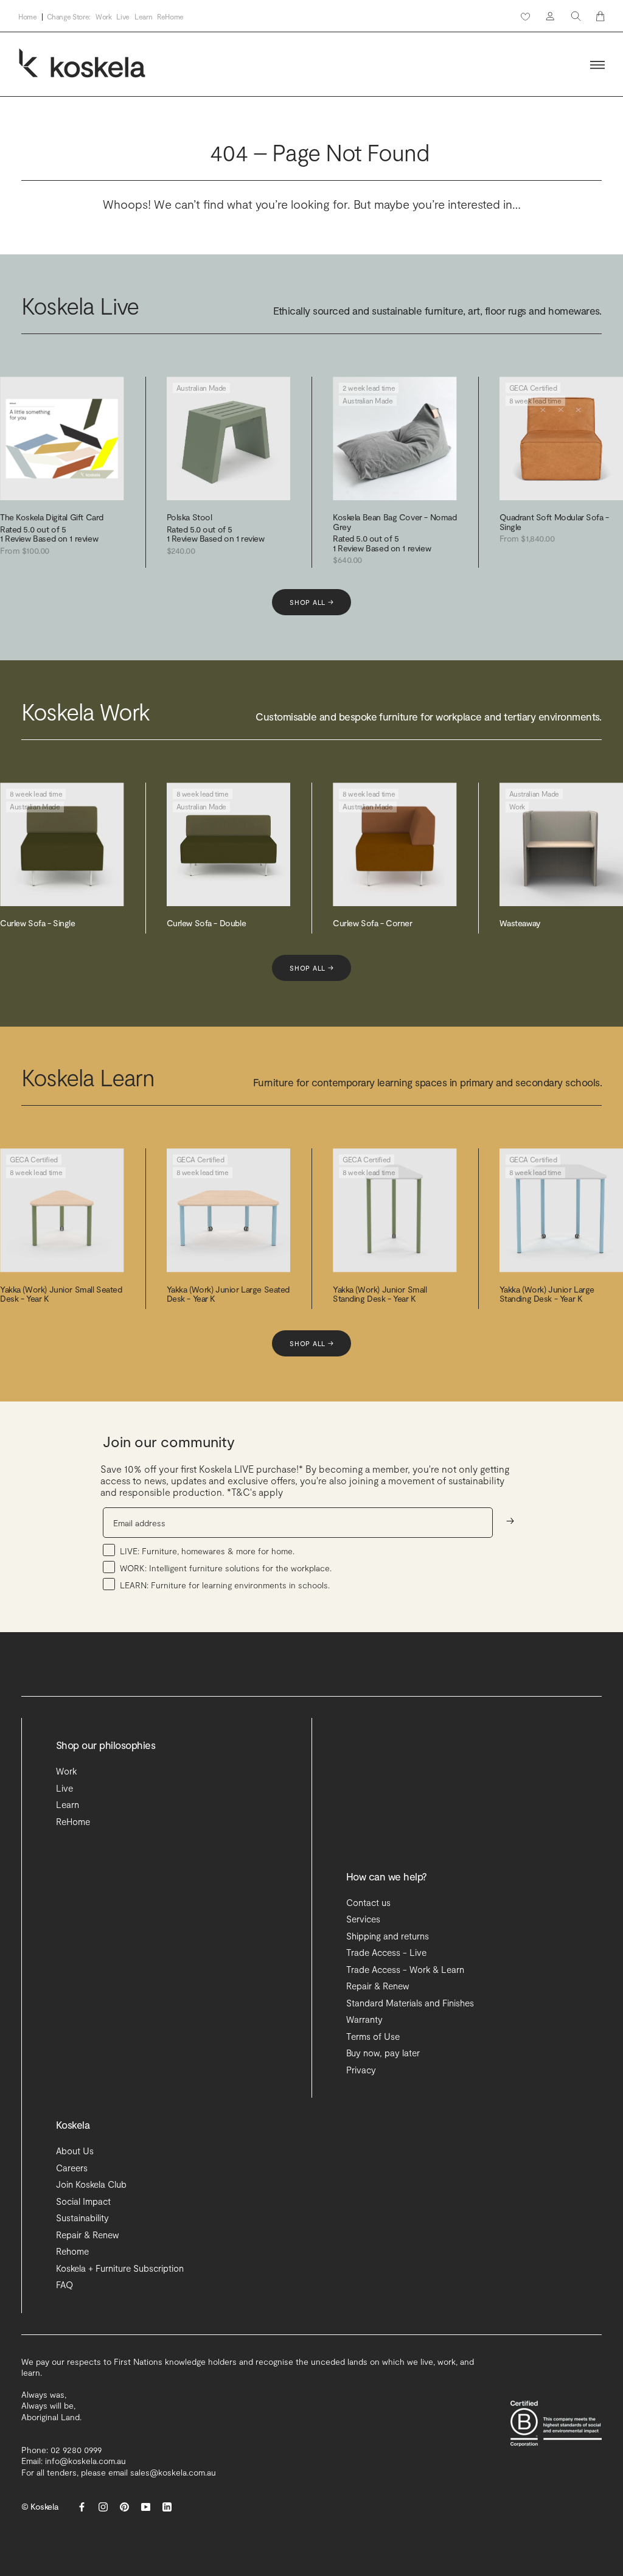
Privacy (361, 2070)
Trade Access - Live (386, 1952)
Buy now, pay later (383, 2053)
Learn (143, 17)
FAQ (64, 2285)
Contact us (368, 1902)
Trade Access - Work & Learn (405, 1969)
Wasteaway (520, 923)
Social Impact (83, 2201)
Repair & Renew (378, 1986)
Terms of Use (373, 2036)
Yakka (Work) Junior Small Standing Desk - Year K (380, 1294)
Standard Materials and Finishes (410, 2003)
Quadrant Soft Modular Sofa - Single (554, 522)
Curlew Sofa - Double (207, 923)
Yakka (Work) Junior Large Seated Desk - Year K (228, 1294)
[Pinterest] (124, 2507)
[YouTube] (146, 2507)
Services (363, 1919)
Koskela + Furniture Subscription (120, 2268)
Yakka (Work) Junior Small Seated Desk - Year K (61, 1294)
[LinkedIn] (167, 2507)
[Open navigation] (597, 65)
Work (104, 17)
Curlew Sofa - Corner (373, 923)
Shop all (311, 602)
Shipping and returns (388, 1936)
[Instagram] (103, 2507)
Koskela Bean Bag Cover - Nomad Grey (395, 522)
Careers (72, 2168)
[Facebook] (82, 2507)
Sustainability (82, 2218)
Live (123, 17)
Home (28, 17)
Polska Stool (190, 517)
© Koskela (40, 2506)
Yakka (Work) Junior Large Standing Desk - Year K (547, 1294)
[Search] (576, 16)
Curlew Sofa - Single (38, 923)
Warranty (364, 2019)
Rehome (72, 2251)
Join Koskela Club (91, 2184)
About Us (75, 2151)
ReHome (170, 17)
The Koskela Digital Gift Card (52, 517)
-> (510, 1520)
